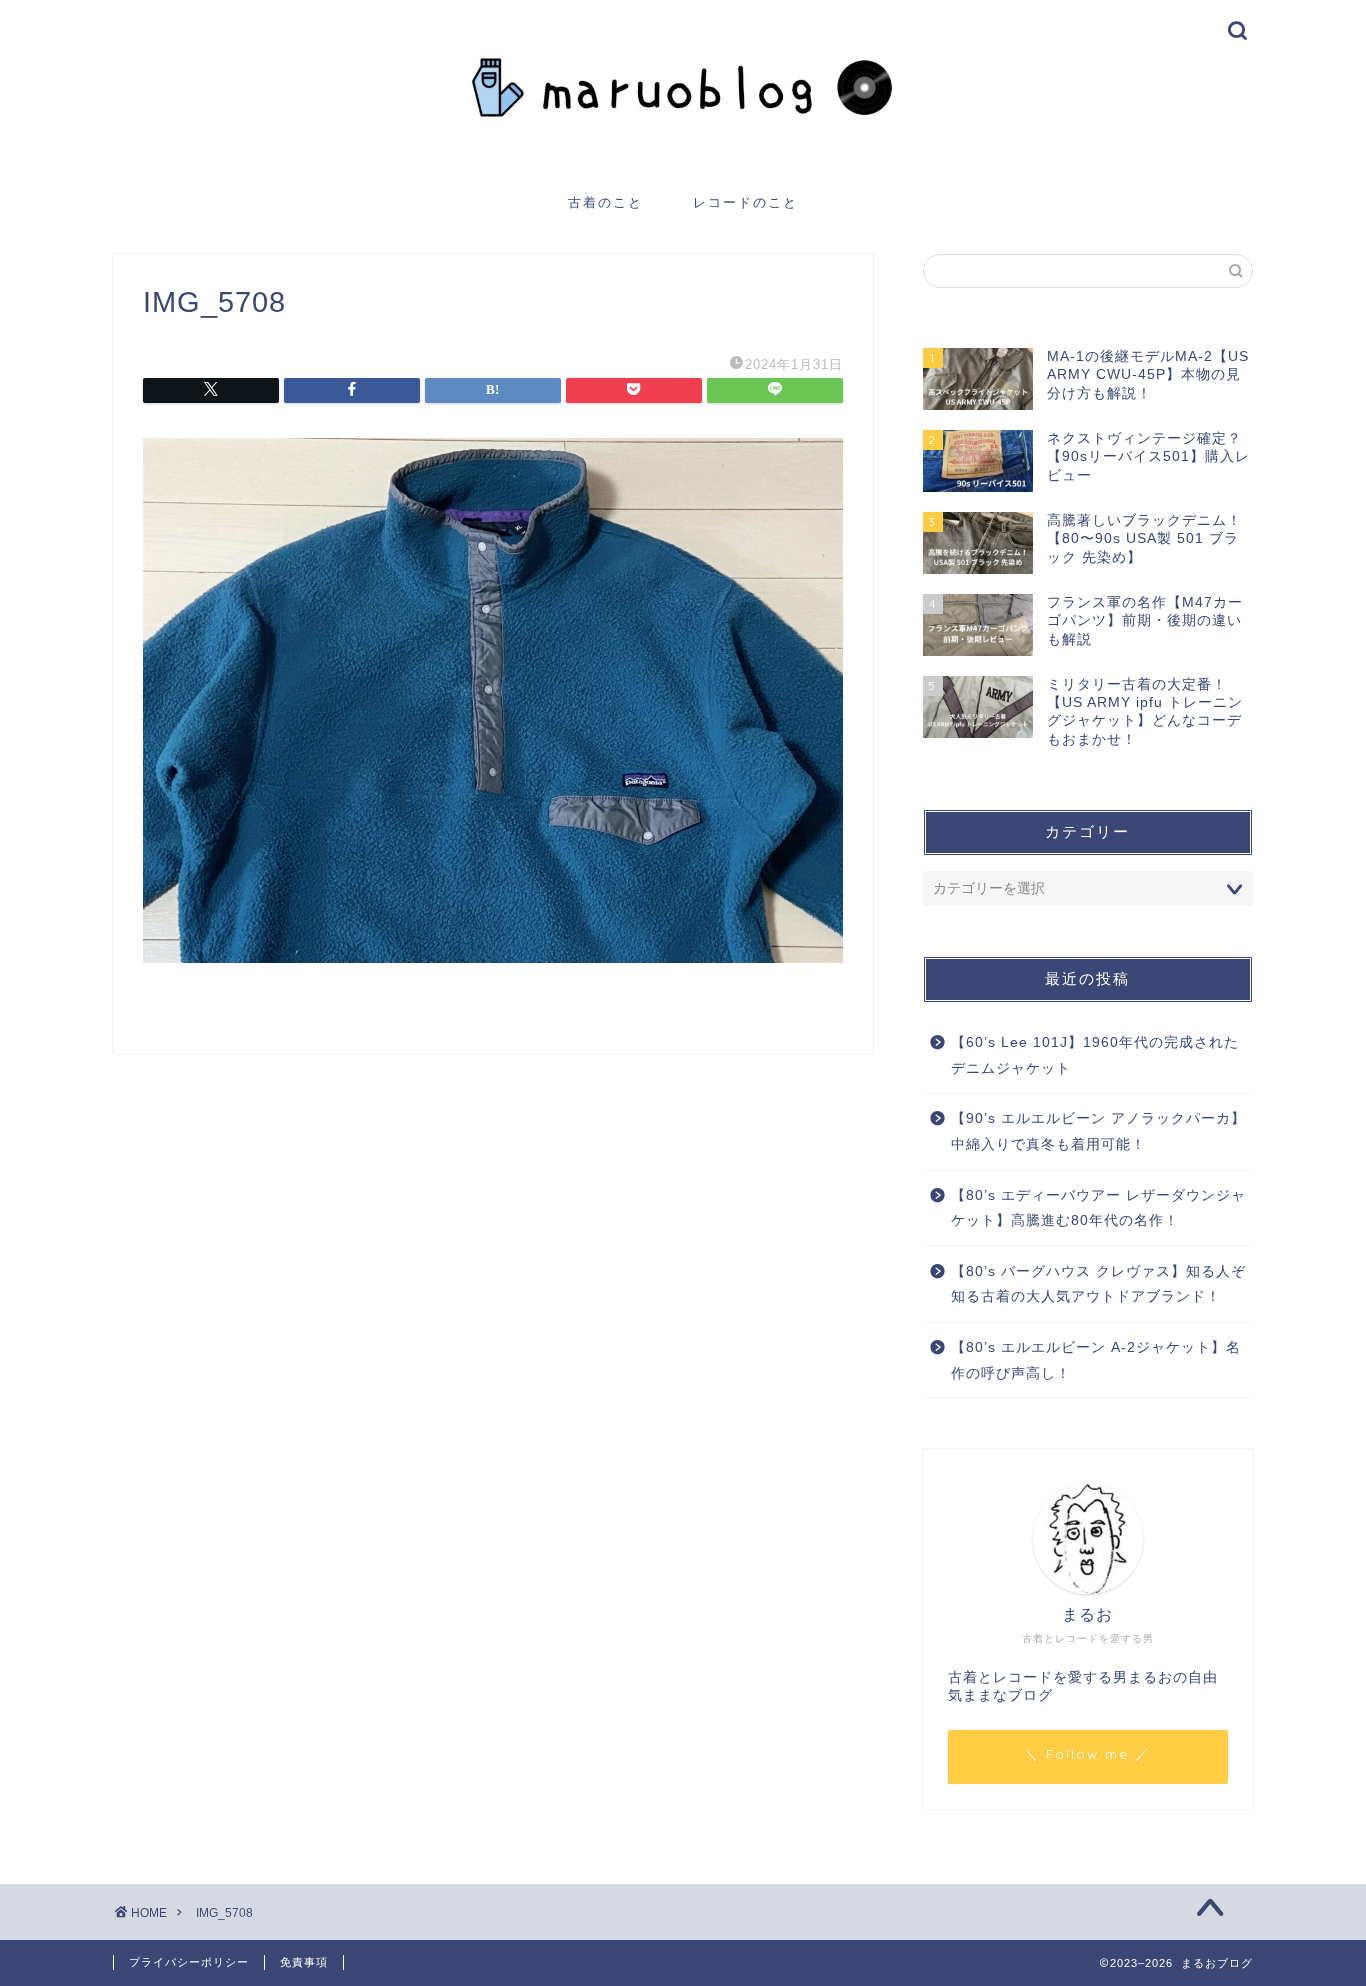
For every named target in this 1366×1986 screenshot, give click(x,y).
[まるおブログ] (683, 157)
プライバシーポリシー (189, 1962)
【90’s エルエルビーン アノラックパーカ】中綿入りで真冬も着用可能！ (1098, 1131)
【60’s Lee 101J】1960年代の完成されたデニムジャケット (1095, 1055)
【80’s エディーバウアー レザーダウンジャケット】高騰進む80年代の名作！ (1098, 1208)
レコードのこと (745, 202)
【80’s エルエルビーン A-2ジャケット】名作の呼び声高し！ (1096, 1360)
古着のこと (605, 202)
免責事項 (304, 1962)
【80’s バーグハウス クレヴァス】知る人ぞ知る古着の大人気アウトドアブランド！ (1098, 1284)
